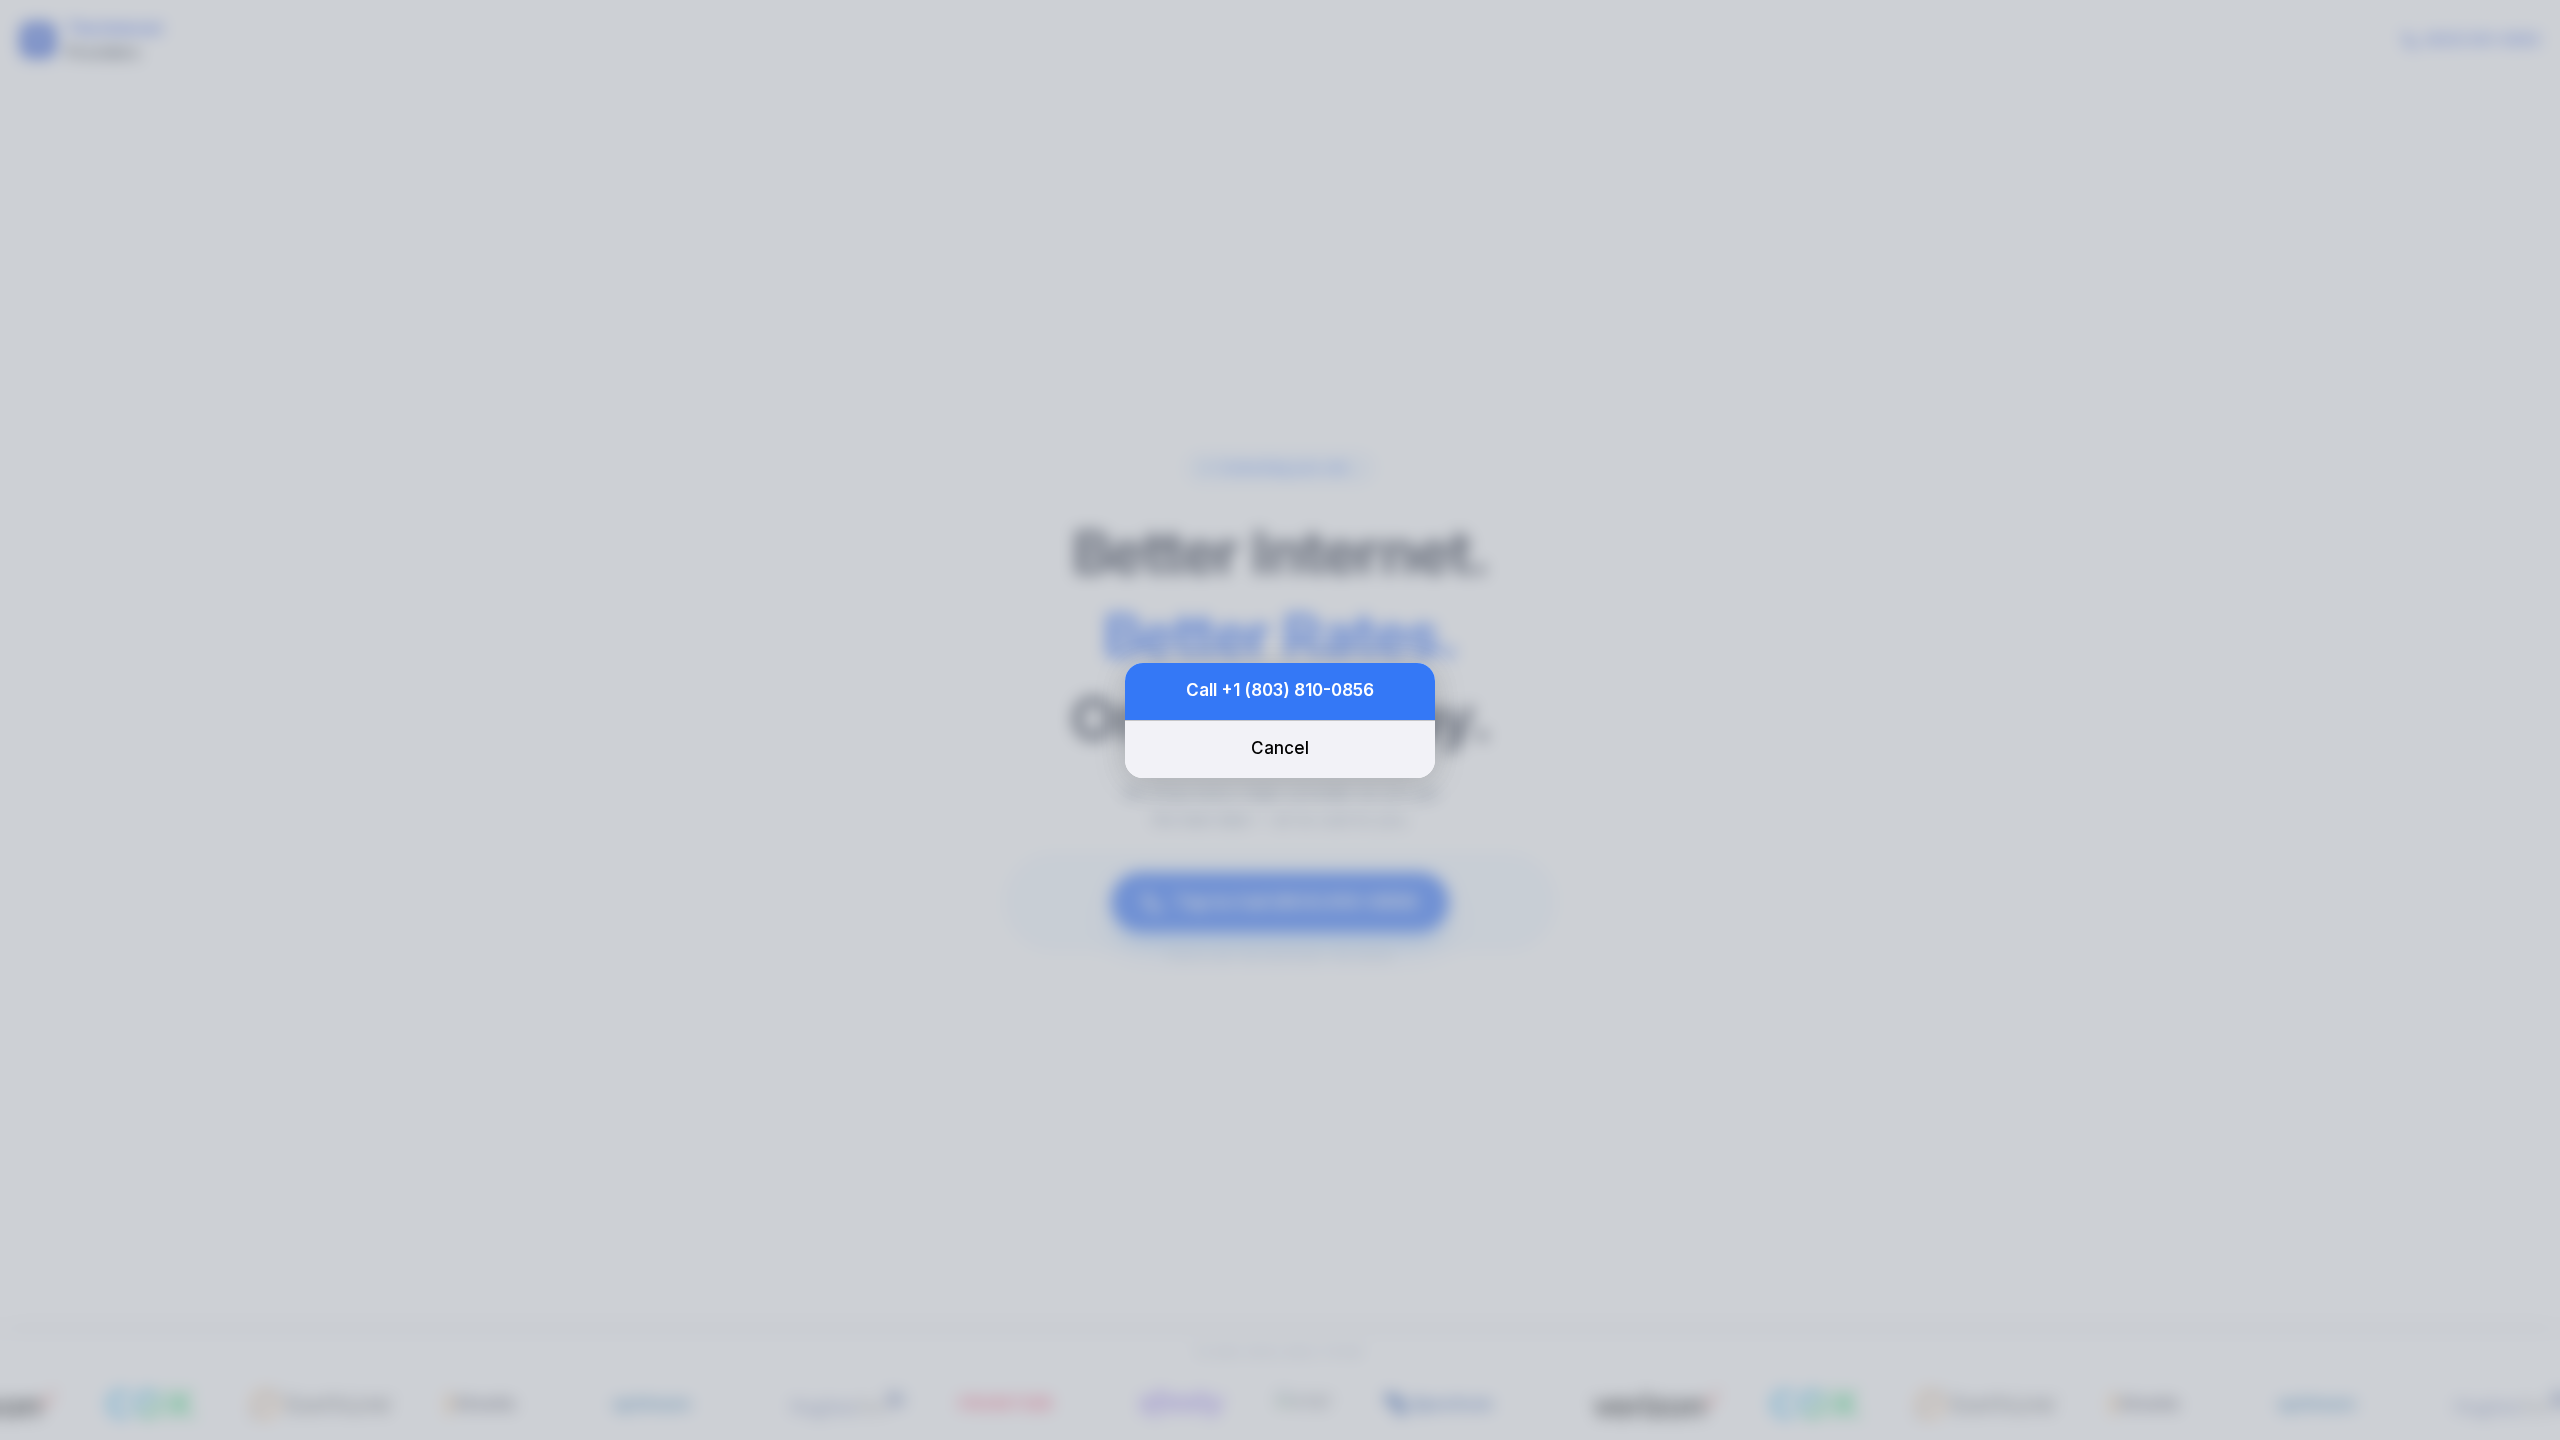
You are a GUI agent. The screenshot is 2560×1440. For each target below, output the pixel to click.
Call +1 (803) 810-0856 (1280, 690)
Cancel (1280, 748)
